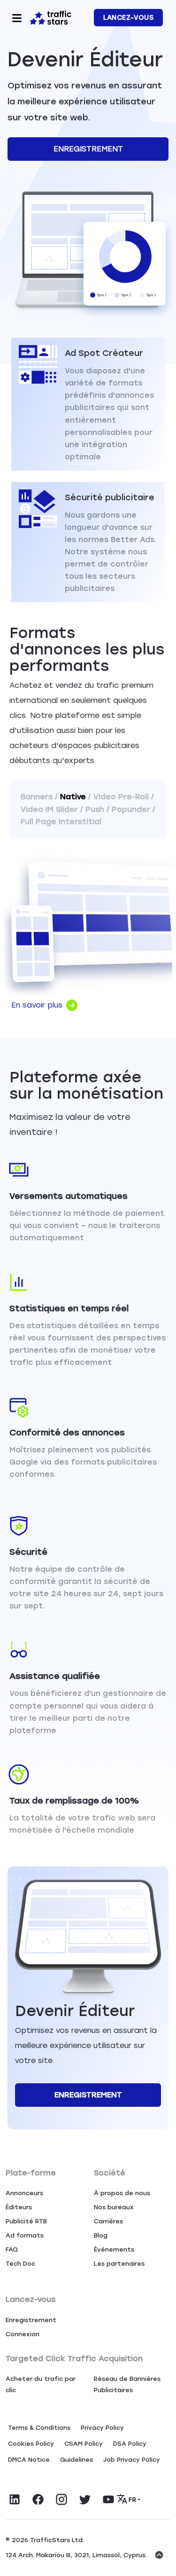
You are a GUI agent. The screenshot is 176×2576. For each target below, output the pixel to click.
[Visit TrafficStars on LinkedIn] (15, 2499)
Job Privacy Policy (132, 2460)
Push (95, 809)
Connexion (23, 2334)
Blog (101, 2235)
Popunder (131, 809)
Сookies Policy (31, 2444)
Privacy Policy (102, 2428)
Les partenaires (119, 2264)
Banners (37, 797)
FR (132, 2500)
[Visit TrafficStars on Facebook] (38, 2499)
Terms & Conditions (39, 2428)
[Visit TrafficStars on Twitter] (85, 2499)
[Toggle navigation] (17, 18)
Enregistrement (88, 149)
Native (73, 797)
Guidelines (77, 2460)
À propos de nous (122, 2193)
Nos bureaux (114, 2207)
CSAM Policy (84, 2444)
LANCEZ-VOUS (128, 18)
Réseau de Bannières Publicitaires (127, 2384)
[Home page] (51, 17)
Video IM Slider (49, 809)
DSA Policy (130, 2444)
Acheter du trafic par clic (41, 2384)
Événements (114, 2249)
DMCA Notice (29, 2460)
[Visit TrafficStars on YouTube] (108, 2499)
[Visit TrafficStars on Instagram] (61, 2499)
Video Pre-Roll (121, 797)
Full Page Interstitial (61, 822)
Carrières (108, 2221)
